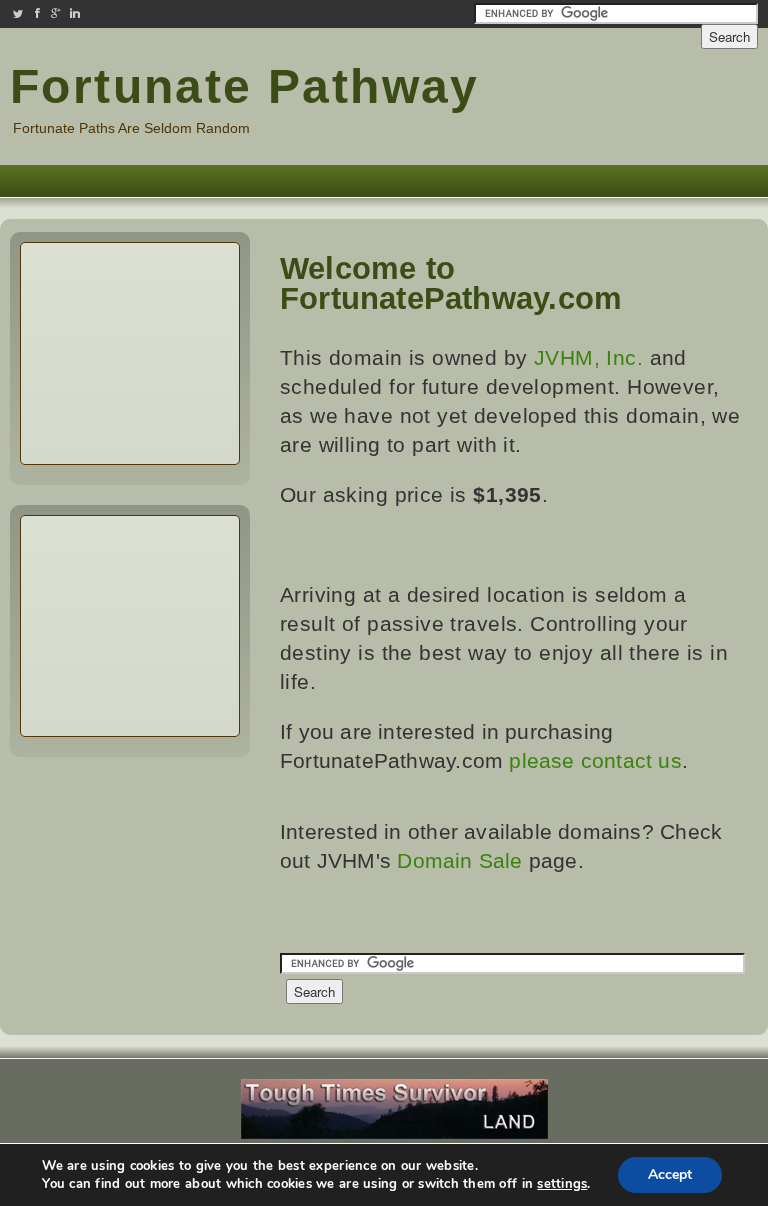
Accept (670, 1174)
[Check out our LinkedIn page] (75, 13)
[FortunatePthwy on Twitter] (18, 13)
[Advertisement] (638, 98)
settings (562, 1184)
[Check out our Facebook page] (37, 13)
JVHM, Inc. (588, 357)
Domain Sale (459, 860)
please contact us (595, 760)
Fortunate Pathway (245, 86)
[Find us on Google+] (56, 13)
